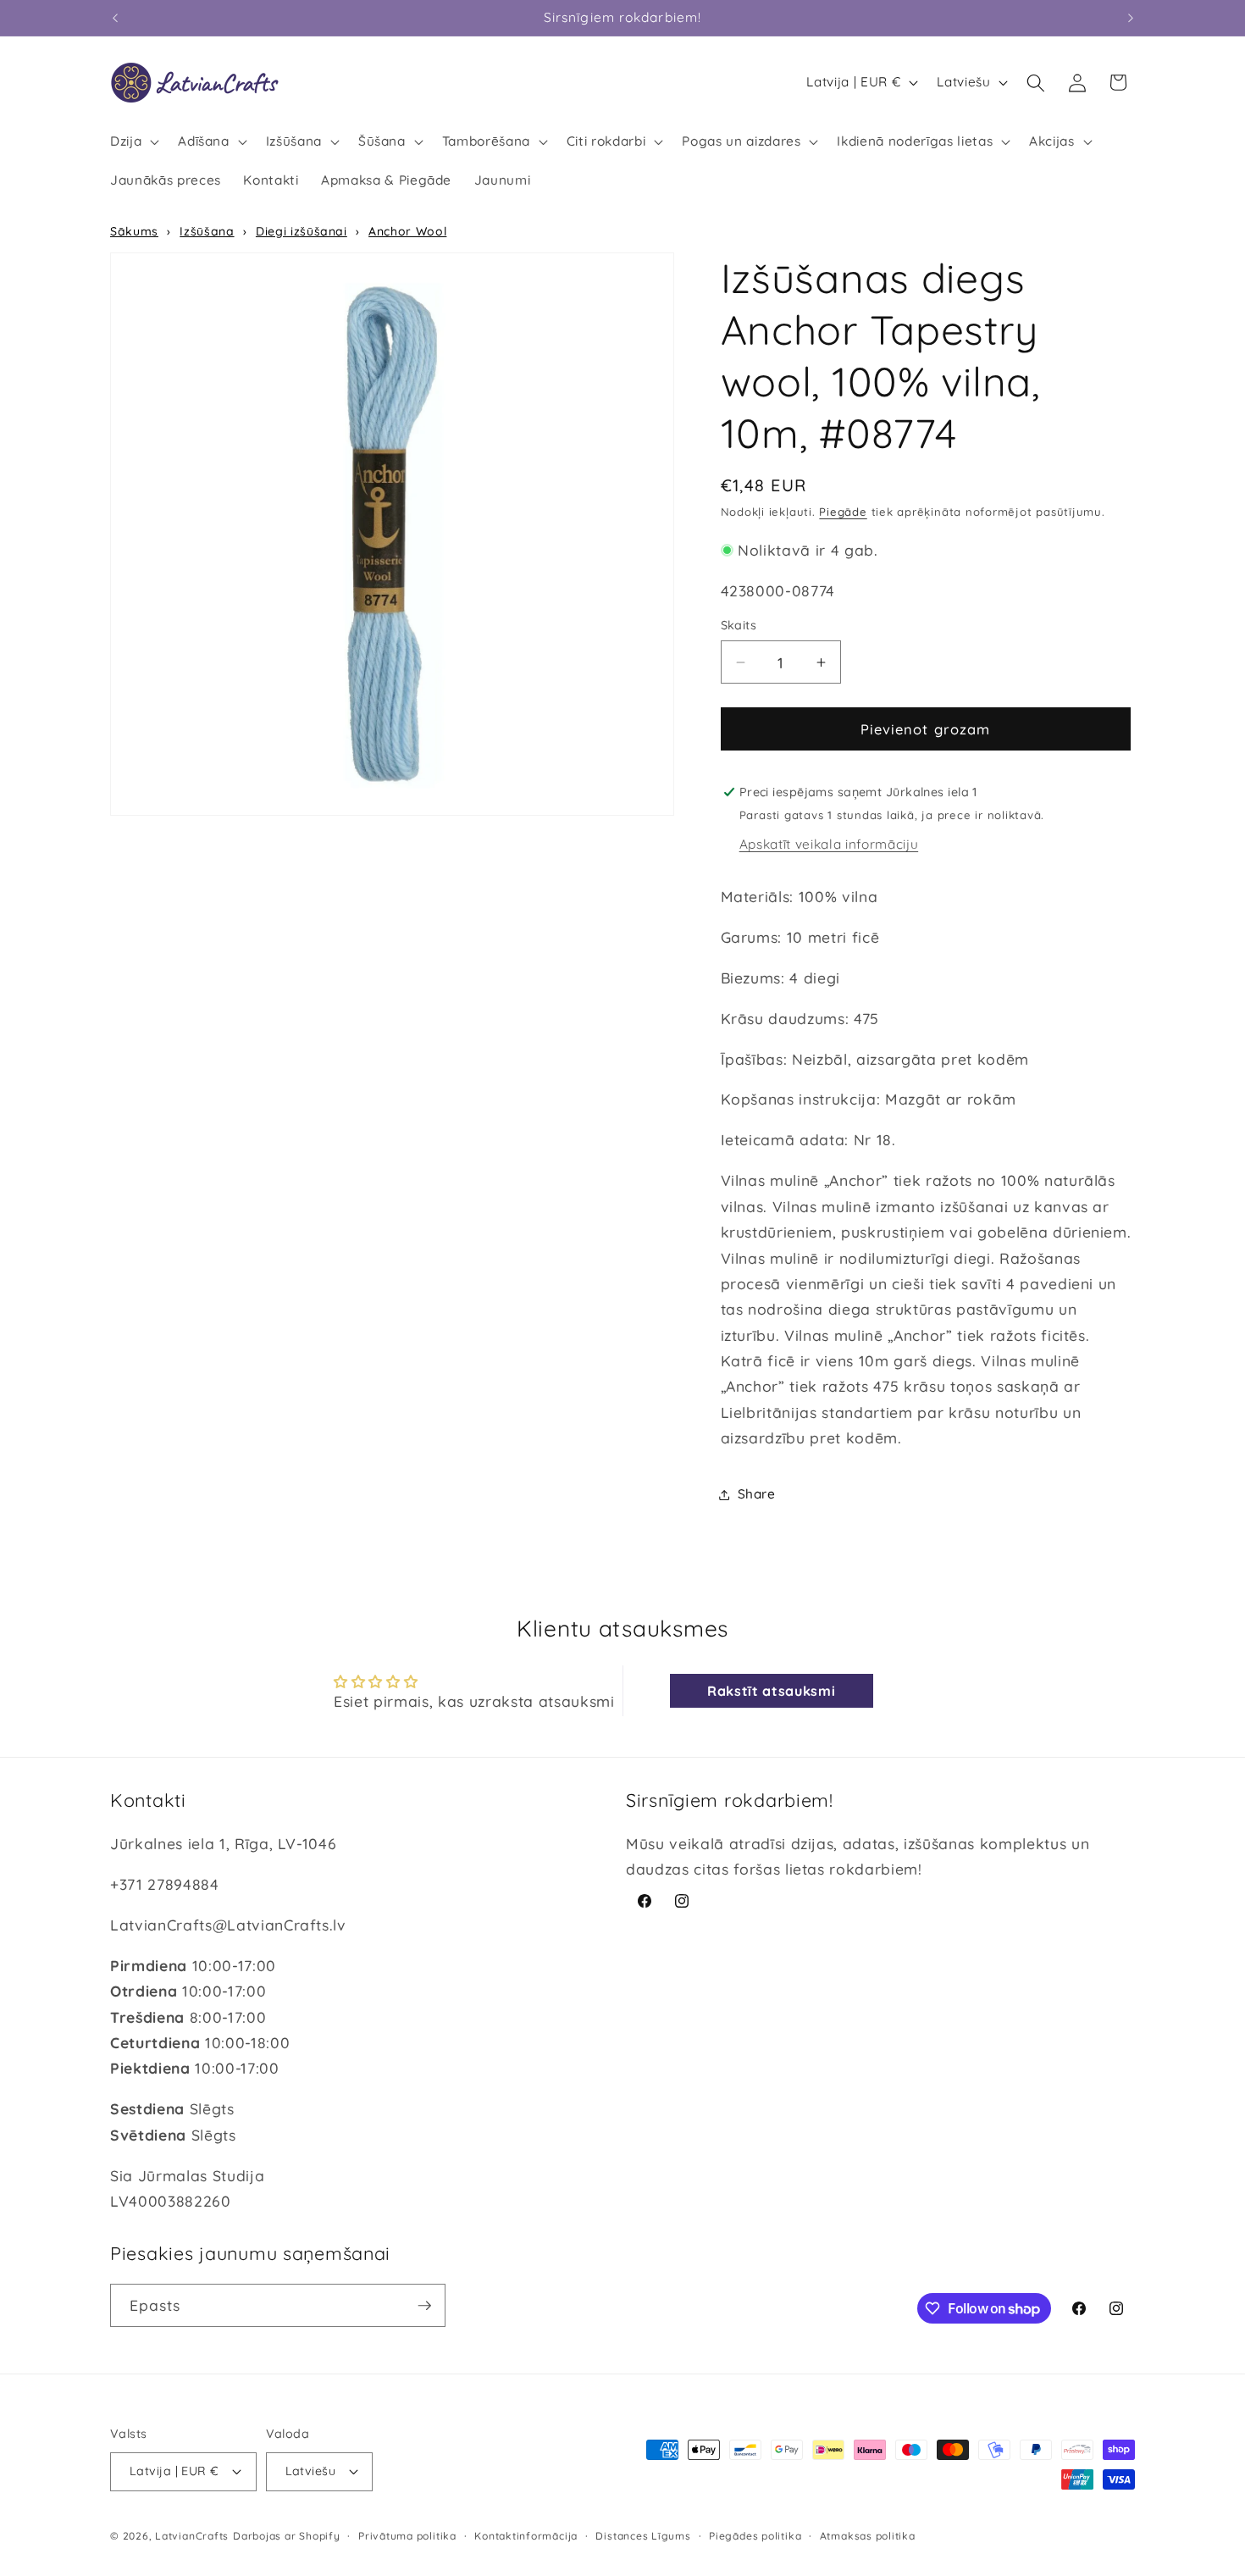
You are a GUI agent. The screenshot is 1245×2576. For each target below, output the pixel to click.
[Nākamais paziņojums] (1131, 18)
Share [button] (757, 1494)
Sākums (134, 231)
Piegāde (843, 512)
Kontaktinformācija (526, 2536)
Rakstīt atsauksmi (771, 1691)
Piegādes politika (755, 2536)
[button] (133, 141)
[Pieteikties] (424, 2306)
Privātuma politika (407, 2536)
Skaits (739, 626)
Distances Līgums (643, 2536)
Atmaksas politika (868, 2536)
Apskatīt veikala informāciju (829, 845)
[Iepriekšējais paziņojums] (115, 18)
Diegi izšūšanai (302, 231)
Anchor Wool (407, 231)
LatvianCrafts (192, 2536)
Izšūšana (207, 231)
